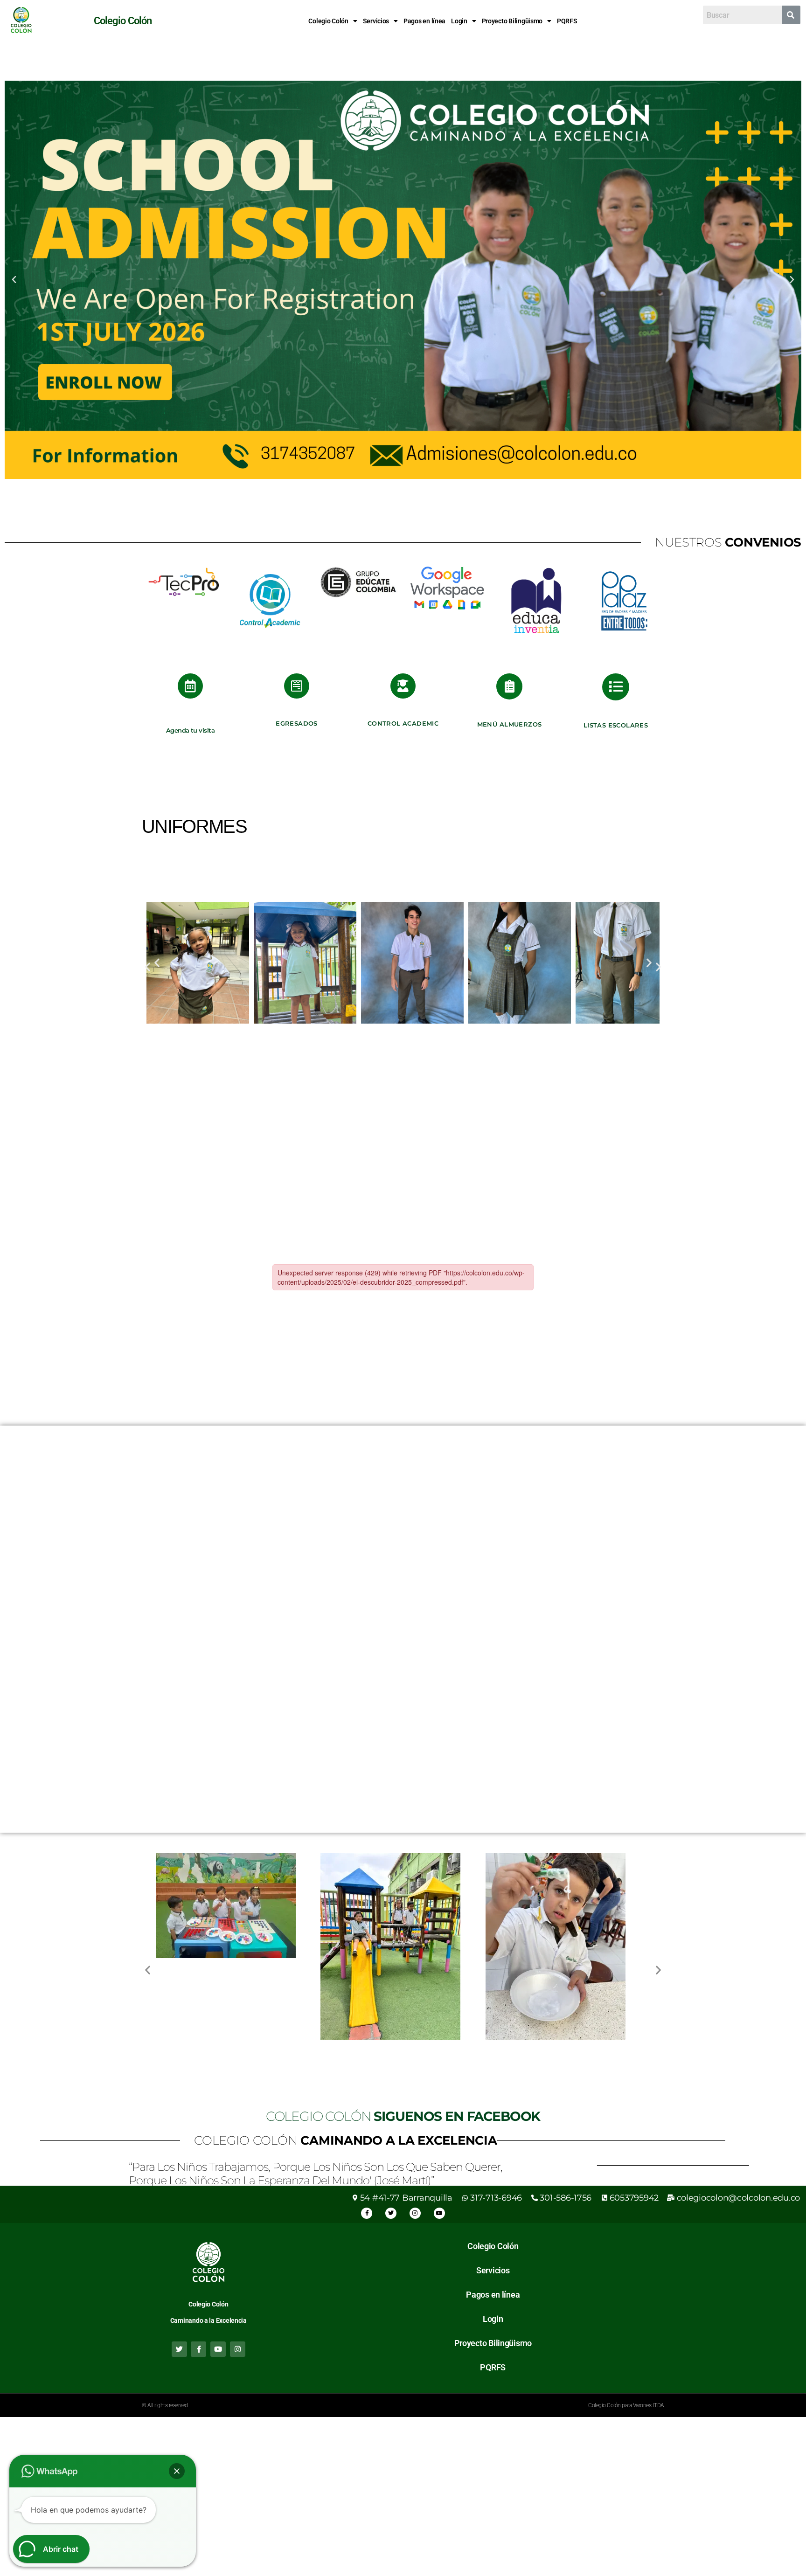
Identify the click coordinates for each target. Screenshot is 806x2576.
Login (459, 21)
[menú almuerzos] (509, 686)
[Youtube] (439, 2213)
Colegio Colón (328, 21)
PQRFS (567, 21)
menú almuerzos (510, 724)
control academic (403, 723)
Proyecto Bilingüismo (512, 21)
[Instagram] (415, 2213)
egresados (297, 723)
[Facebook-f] (367, 2213)
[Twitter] (391, 2213)
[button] (333, 21)
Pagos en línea (424, 21)
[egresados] (297, 686)
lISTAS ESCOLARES (616, 725)
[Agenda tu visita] (190, 686)
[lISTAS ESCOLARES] (616, 687)
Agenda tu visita (190, 730)
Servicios (376, 21)
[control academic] (403, 686)
